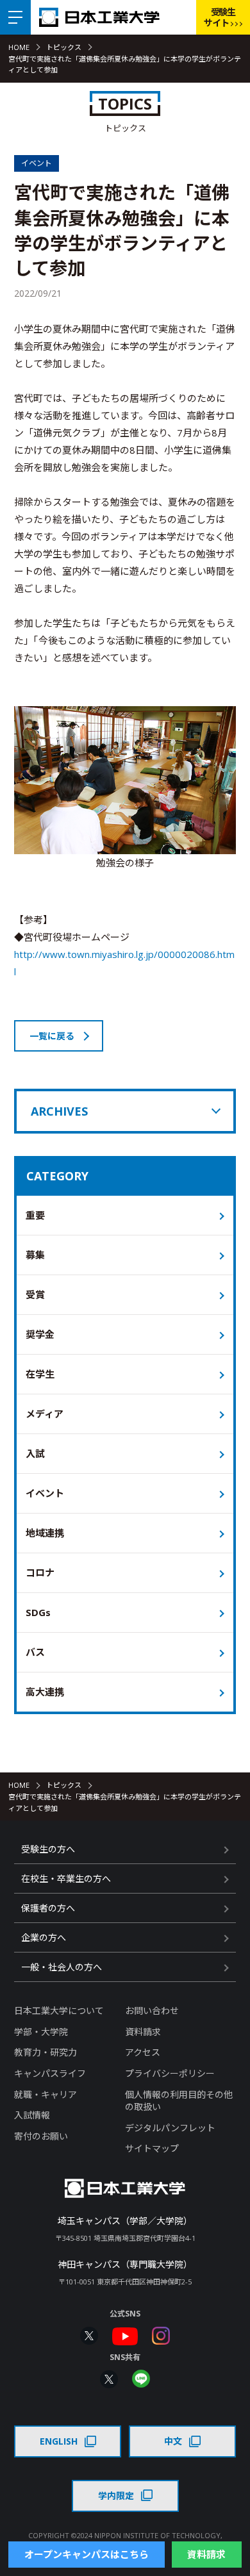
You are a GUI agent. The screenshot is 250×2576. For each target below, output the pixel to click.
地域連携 (45, 1533)
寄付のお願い (41, 2136)
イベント (45, 1493)
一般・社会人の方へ (62, 1967)
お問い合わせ (152, 2010)
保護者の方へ (48, 1908)
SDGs (38, 1612)
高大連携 (45, 1692)
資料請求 (143, 2032)
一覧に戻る (52, 1036)
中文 (173, 2441)
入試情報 (32, 2115)
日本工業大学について (59, 2010)
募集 (35, 1255)
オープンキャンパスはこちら (87, 2554)
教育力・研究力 (46, 2052)
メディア (45, 1414)
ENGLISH (59, 2441)
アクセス (143, 2052)
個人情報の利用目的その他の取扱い (179, 2101)
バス (35, 1652)
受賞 (35, 1294)
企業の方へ (44, 1937)
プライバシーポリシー (170, 2073)
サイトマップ (152, 2148)
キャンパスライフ (50, 2073)
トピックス (64, 47)
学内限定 (116, 2496)
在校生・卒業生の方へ (66, 1878)
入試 (35, 1453)
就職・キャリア (46, 2094)
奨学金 (40, 1334)
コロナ (40, 1573)
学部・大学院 (41, 2032)
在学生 (40, 1374)
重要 (35, 1215)
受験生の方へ (48, 1849)
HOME (19, 47)
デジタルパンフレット (170, 2128)
